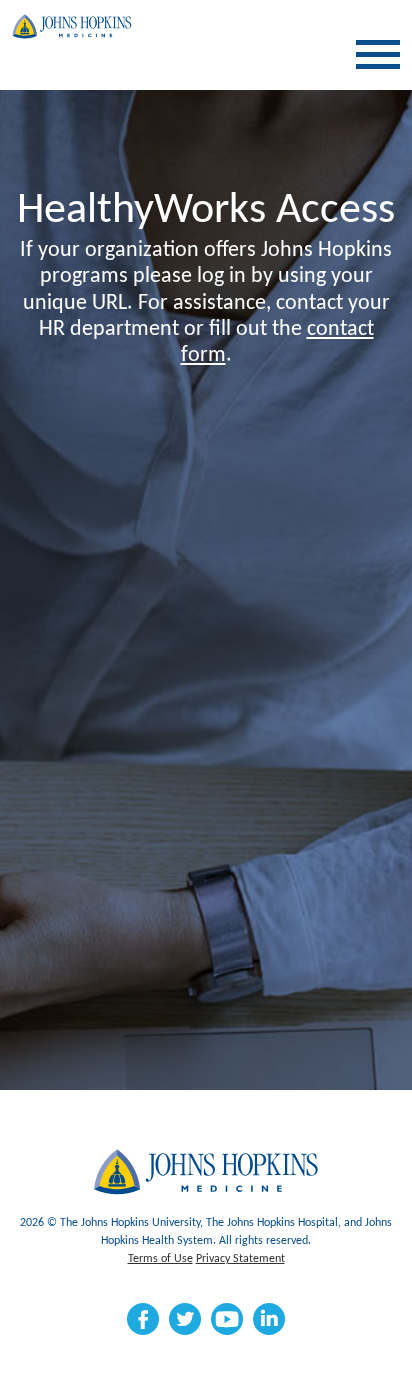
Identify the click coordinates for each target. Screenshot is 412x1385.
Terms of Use (160, 1259)
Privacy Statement (240, 1259)
